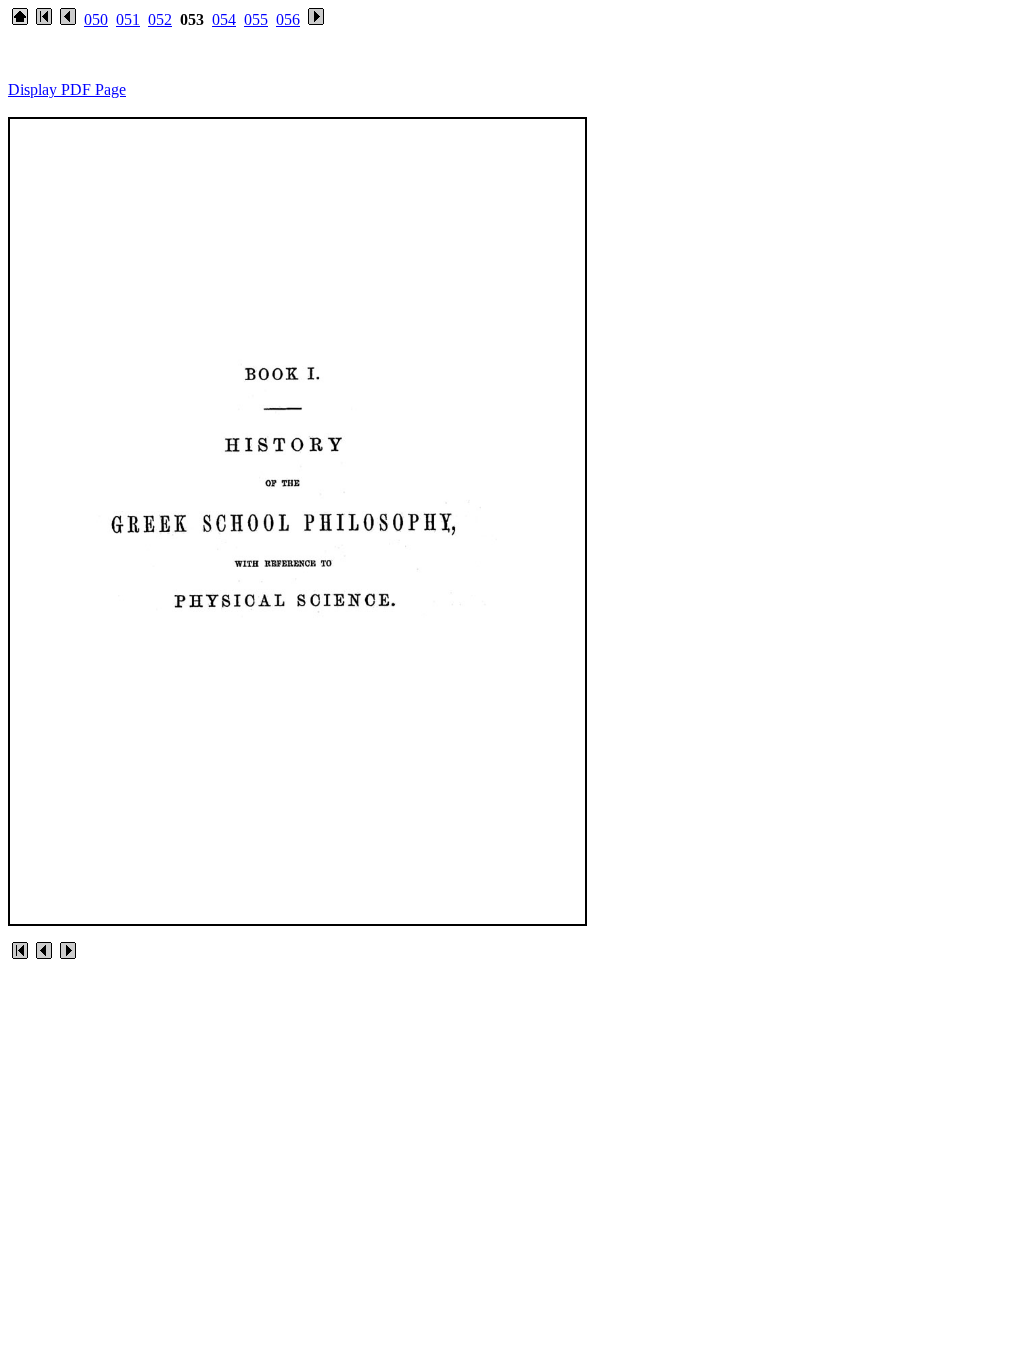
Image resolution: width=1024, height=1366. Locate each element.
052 (160, 19)
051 (128, 19)
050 (96, 19)
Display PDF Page (67, 89)
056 (288, 19)
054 (224, 19)
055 (256, 19)
